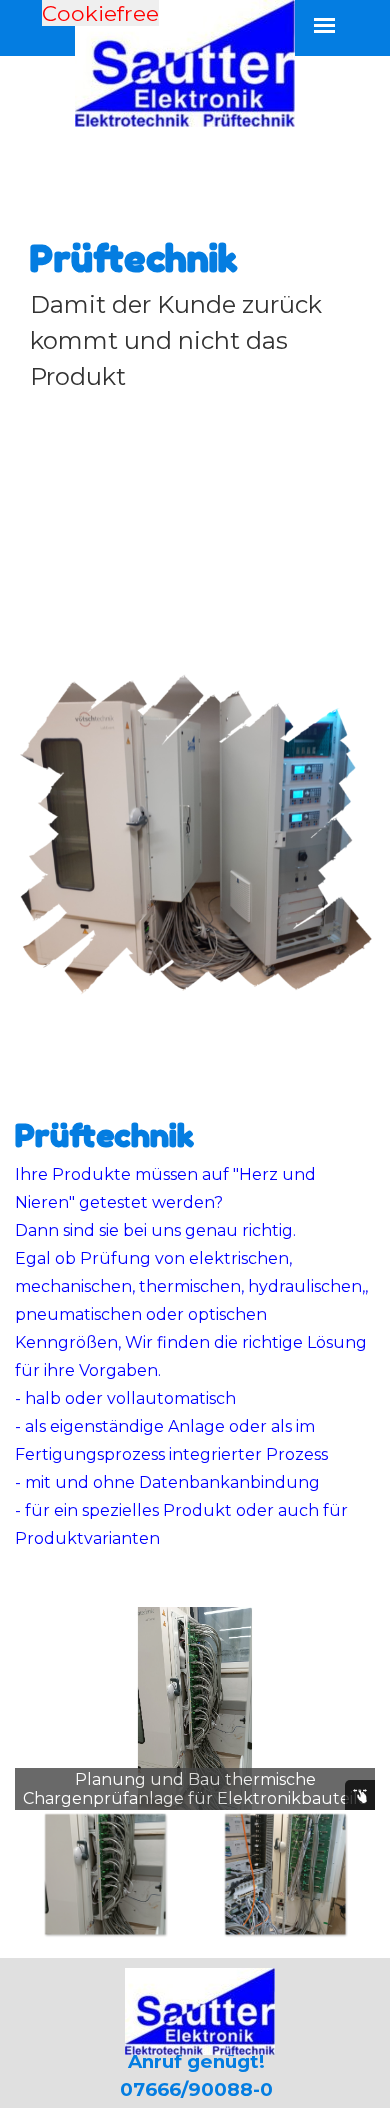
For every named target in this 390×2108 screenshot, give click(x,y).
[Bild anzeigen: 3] (130, 1874)
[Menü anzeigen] (324, 25)
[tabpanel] (195, 313)
